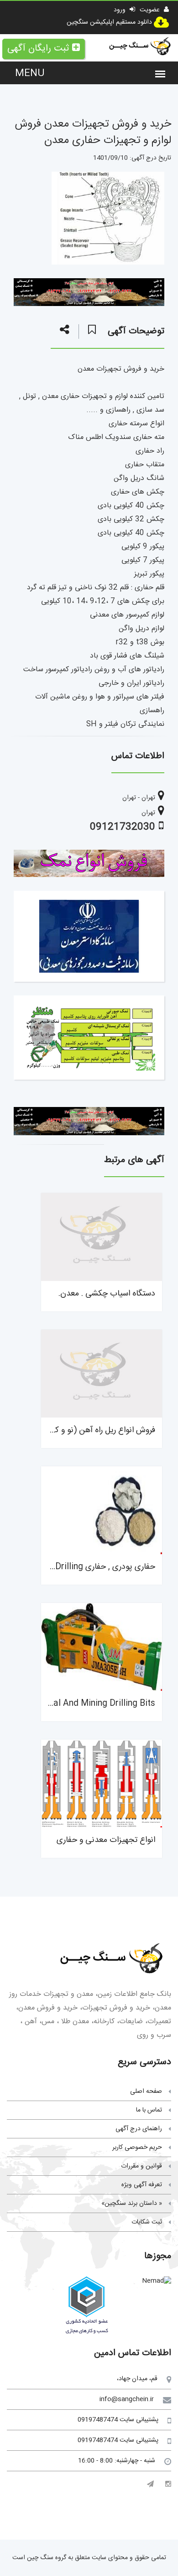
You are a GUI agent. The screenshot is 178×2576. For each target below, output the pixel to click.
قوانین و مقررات (141, 2166)
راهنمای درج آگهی (139, 2129)
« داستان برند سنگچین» (132, 2204)
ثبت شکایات (147, 2222)
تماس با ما (149, 2110)
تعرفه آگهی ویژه (142, 2185)
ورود (120, 10)
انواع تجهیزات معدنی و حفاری (106, 1840)
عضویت (151, 10)
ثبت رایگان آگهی (38, 48)
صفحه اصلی (146, 2091)
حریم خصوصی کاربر (137, 2148)
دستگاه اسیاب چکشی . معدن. (107, 1294)
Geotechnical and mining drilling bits (82, 1704)
